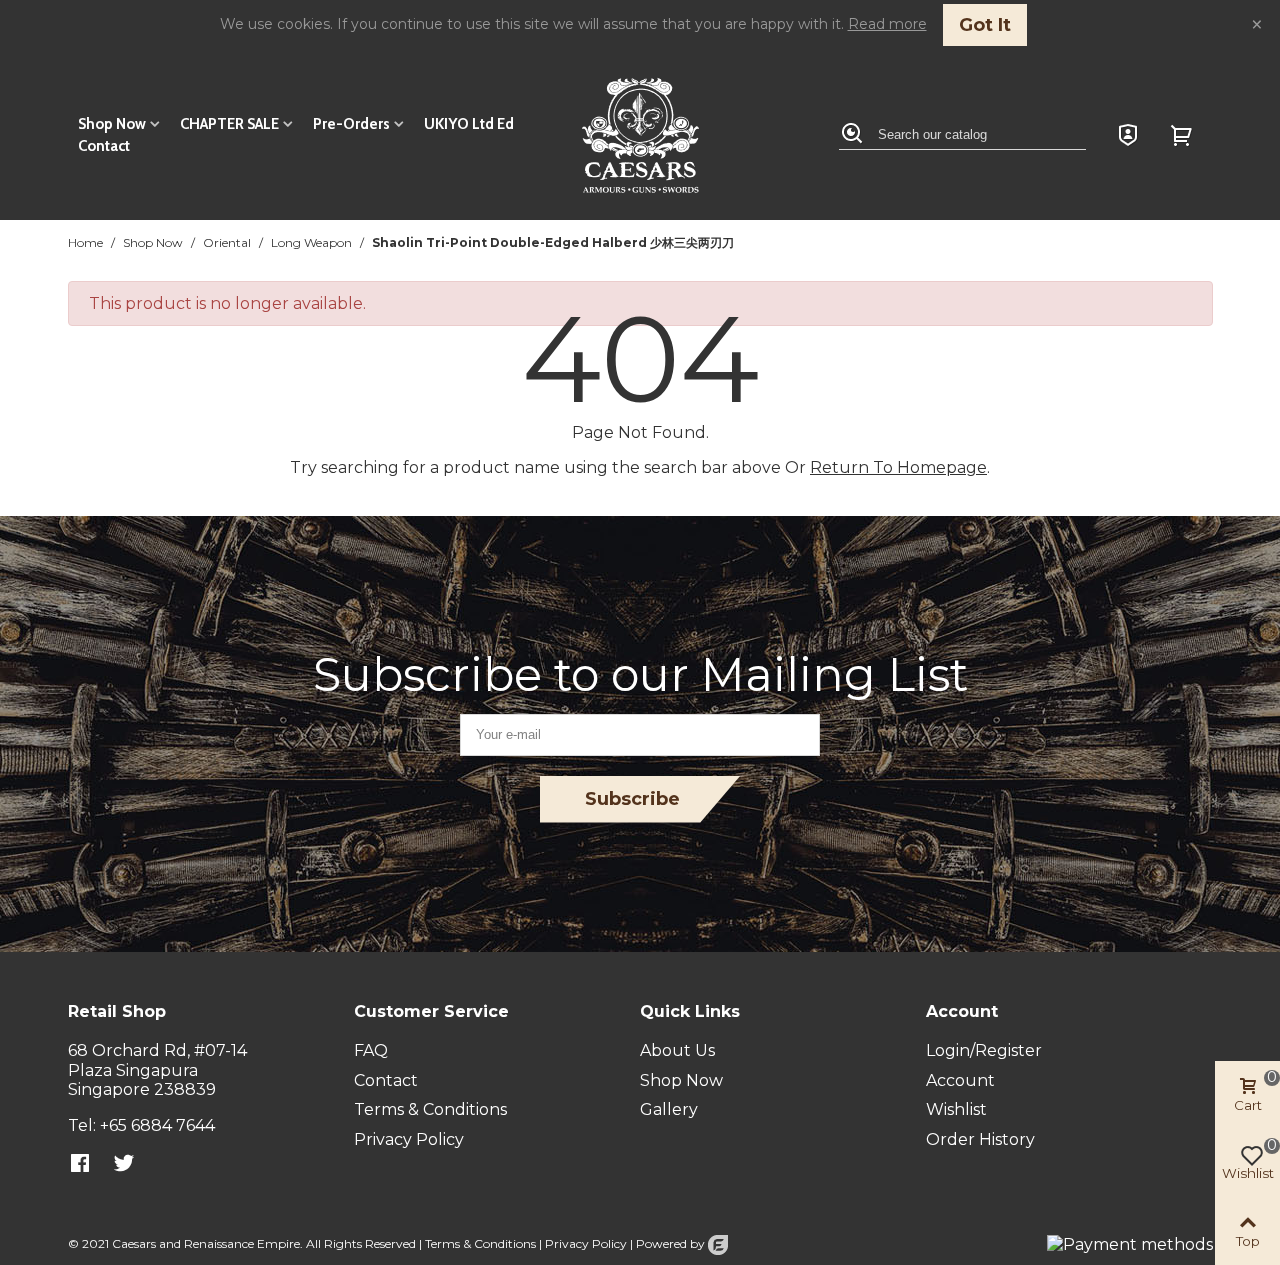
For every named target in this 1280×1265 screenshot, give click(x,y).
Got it (985, 25)
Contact (104, 146)
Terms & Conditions (480, 1243)
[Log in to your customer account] (1128, 135)
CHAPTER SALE (229, 124)
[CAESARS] (640, 135)
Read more (887, 24)
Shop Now (112, 124)
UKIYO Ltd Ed (469, 124)
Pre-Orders (351, 124)
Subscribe (632, 799)
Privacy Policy (586, 1243)
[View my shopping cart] (1184, 135)
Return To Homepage (898, 467)
